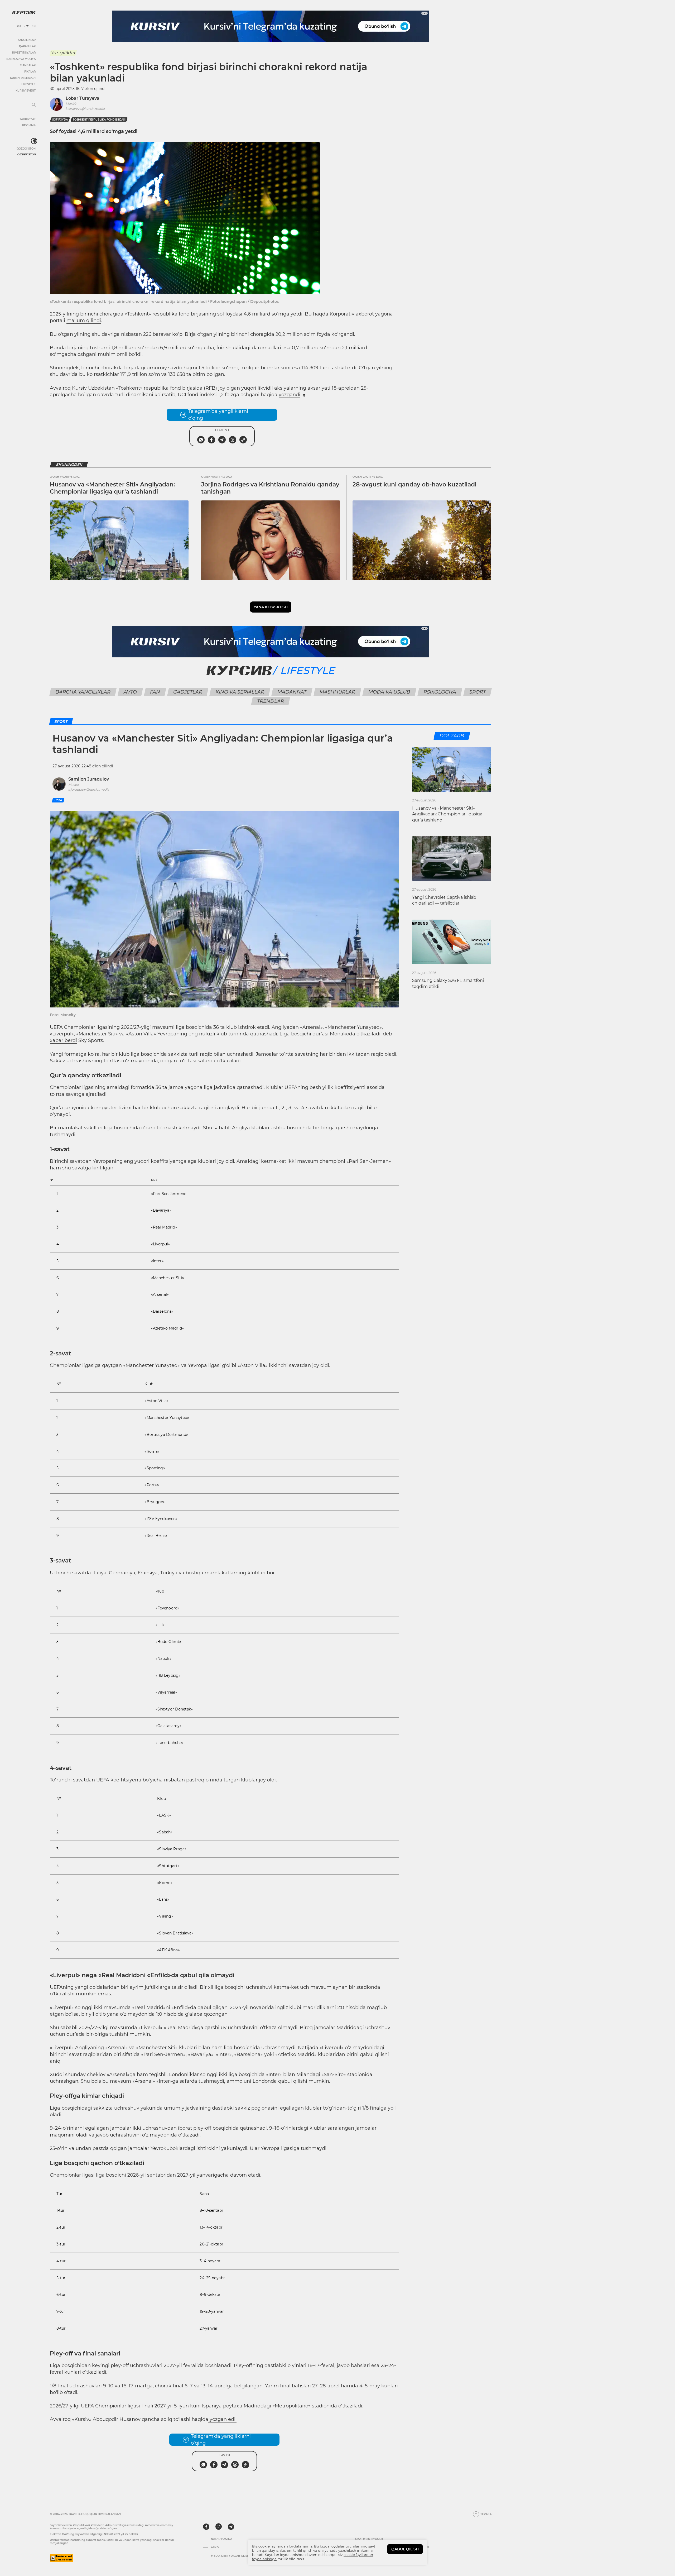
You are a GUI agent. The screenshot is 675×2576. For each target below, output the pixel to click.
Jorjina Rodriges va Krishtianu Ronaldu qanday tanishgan (270, 488)
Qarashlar (27, 46)
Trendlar (271, 701)
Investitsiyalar (24, 53)
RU (19, 26)
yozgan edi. (222, 2419)
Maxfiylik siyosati (369, 2539)
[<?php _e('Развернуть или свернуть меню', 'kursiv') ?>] (34, 141)
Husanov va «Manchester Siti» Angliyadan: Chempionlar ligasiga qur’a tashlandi (112, 488)
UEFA (58, 800)
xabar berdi (63, 1040)
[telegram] (231, 2527)
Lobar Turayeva (83, 98)
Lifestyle (28, 84)
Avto (130, 692)
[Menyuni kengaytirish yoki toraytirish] (34, 105)
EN (34, 26)
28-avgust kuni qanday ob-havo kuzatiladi (414, 484)
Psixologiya (440, 692)
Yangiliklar (26, 40)
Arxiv (215, 2548)
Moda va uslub (389, 692)
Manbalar (28, 65)
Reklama (29, 125)
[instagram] (219, 2527)
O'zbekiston (26, 154)
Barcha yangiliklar (83, 692)
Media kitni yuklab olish (230, 2556)
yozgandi (290, 395)
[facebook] (206, 2527)
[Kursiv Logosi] (24, 12)
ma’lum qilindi (84, 321)
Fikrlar (30, 72)
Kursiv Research (23, 78)
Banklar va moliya (21, 59)
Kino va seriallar (240, 692)
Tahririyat (28, 119)
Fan (155, 692)
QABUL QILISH (405, 2549)
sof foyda (60, 120)
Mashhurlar (337, 692)
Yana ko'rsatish (271, 607)
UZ (26, 26)
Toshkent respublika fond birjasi (99, 120)
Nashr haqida (221, 2539)
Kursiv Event (26, 91)
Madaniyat (292, 692)
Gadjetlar (188, 692)
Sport (478, 692)
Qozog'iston (26, 149)
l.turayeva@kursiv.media (85, 109)
